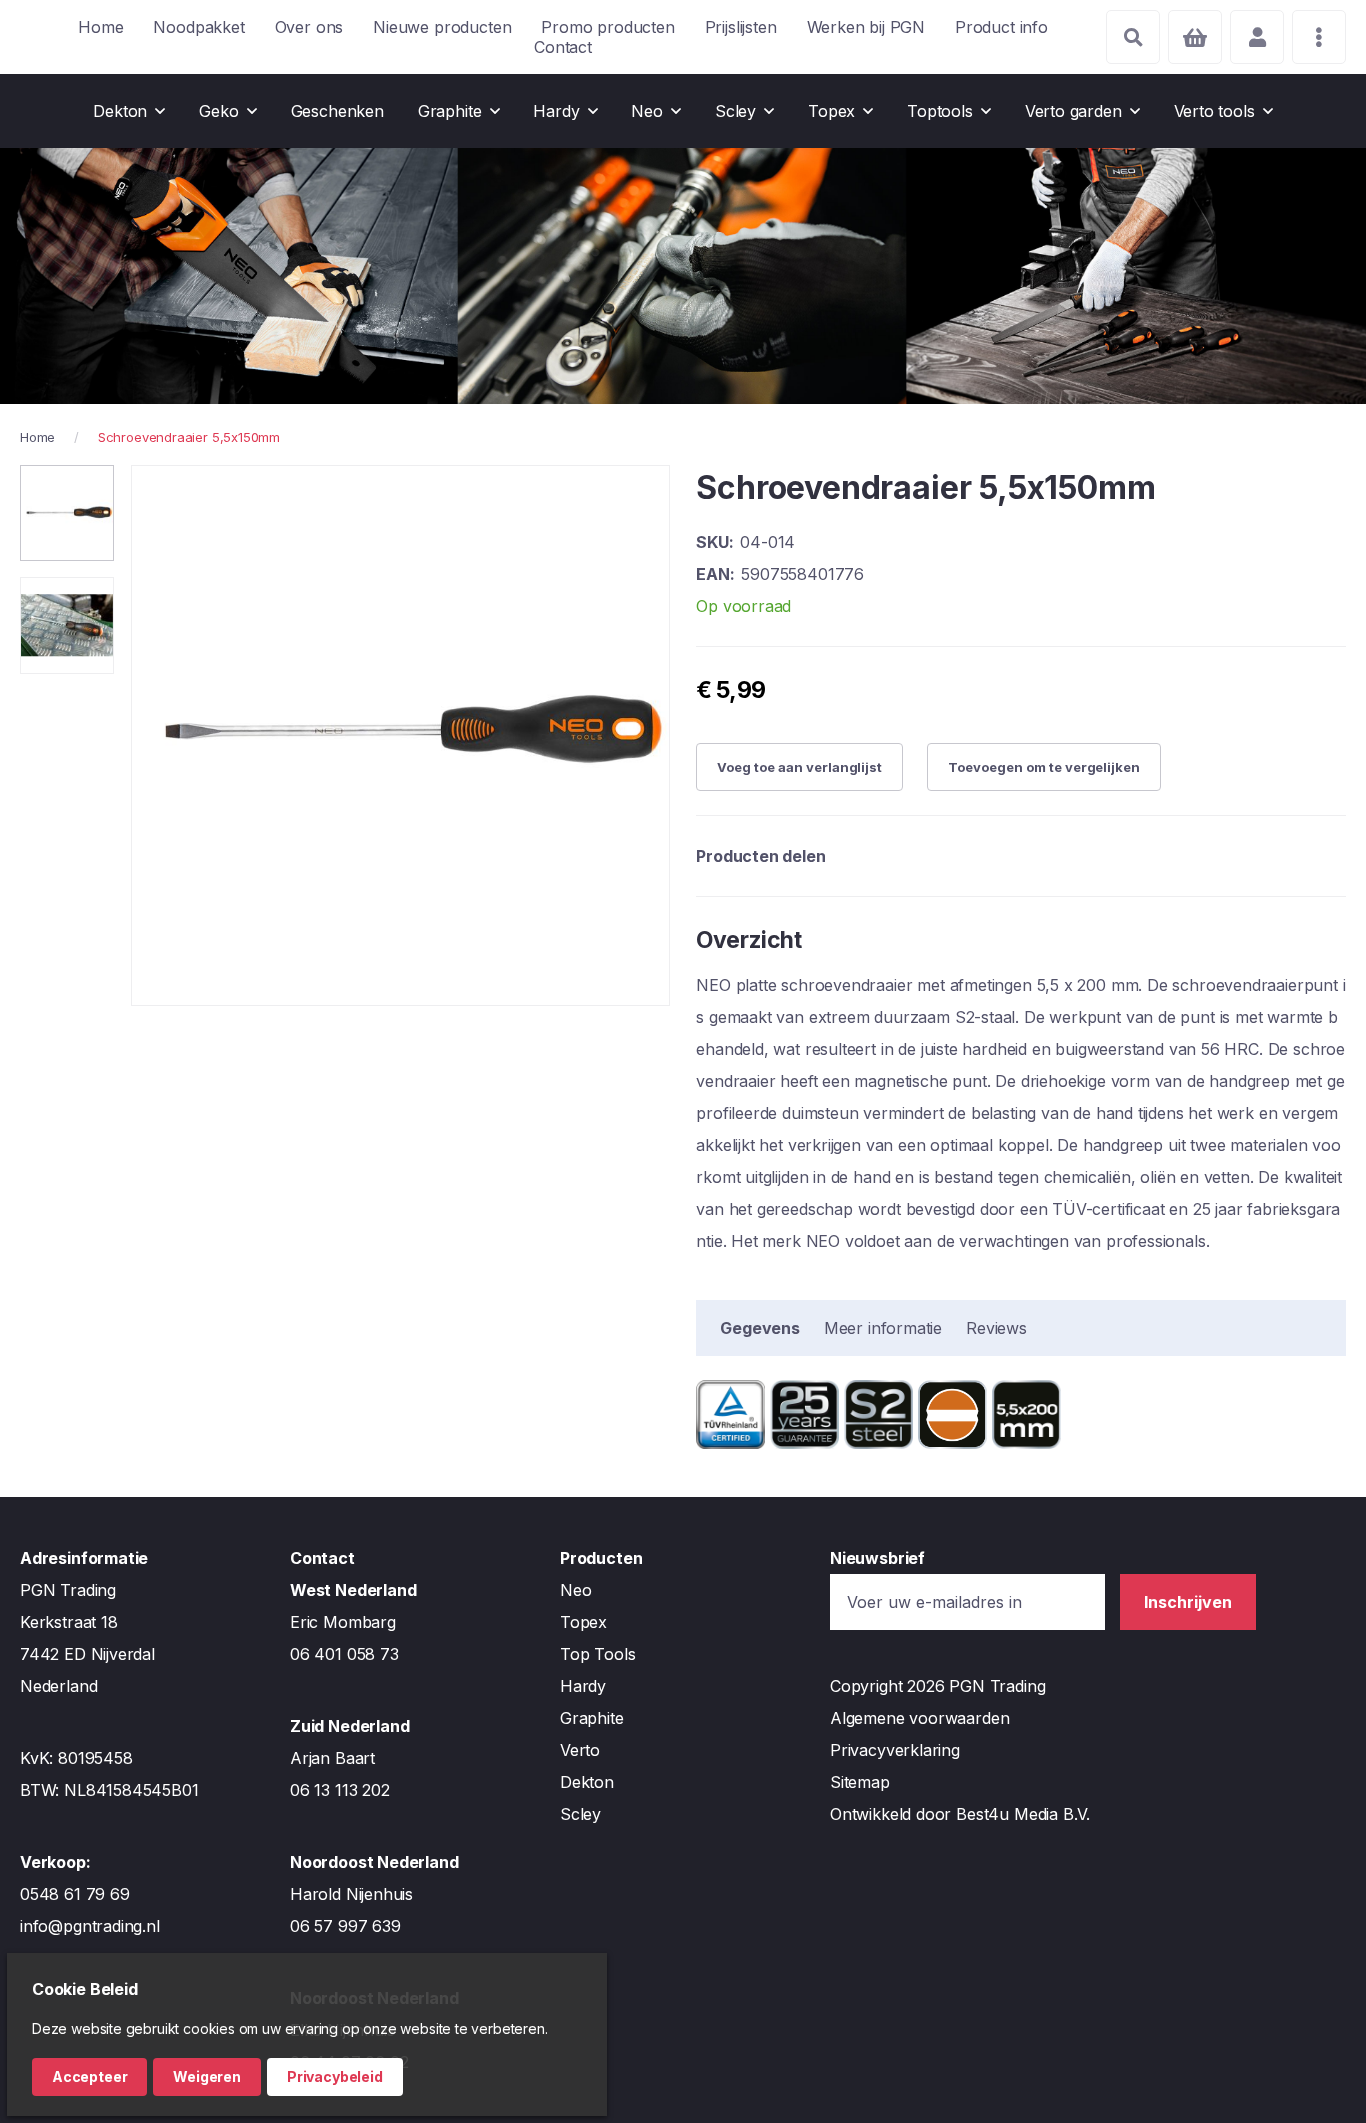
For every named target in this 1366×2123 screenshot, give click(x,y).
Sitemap (860, 1782)
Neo (575, 1590)
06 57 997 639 (345, 1926)
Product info (1001, 27)
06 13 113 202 (340, 1790)
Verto (580, 1750)
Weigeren (207, 2076)
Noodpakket (198, 27)
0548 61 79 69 (75, 1894)
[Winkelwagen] (1195, 37)
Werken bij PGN (866, 27)
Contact (563, 47)
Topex (583, 1622)
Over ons (309, 27)
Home (100, 27)
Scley (580, 1814)
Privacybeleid (335, 2076)
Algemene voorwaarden (919, 1718)
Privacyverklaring (895, 1750)
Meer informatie (883, 1328)
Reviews (996, 1328)
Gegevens (760, 1328)
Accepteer (89, 2076)
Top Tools (597, 1654)
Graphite (592, 1718)
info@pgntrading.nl (90, 1926)
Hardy (583, 1686)
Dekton (587, 1782)
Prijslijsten (741, 27)
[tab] (760, 1328)
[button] (67, 513)
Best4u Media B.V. (1023, 1814)
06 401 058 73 (344, 1654)
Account (1257, 37)
